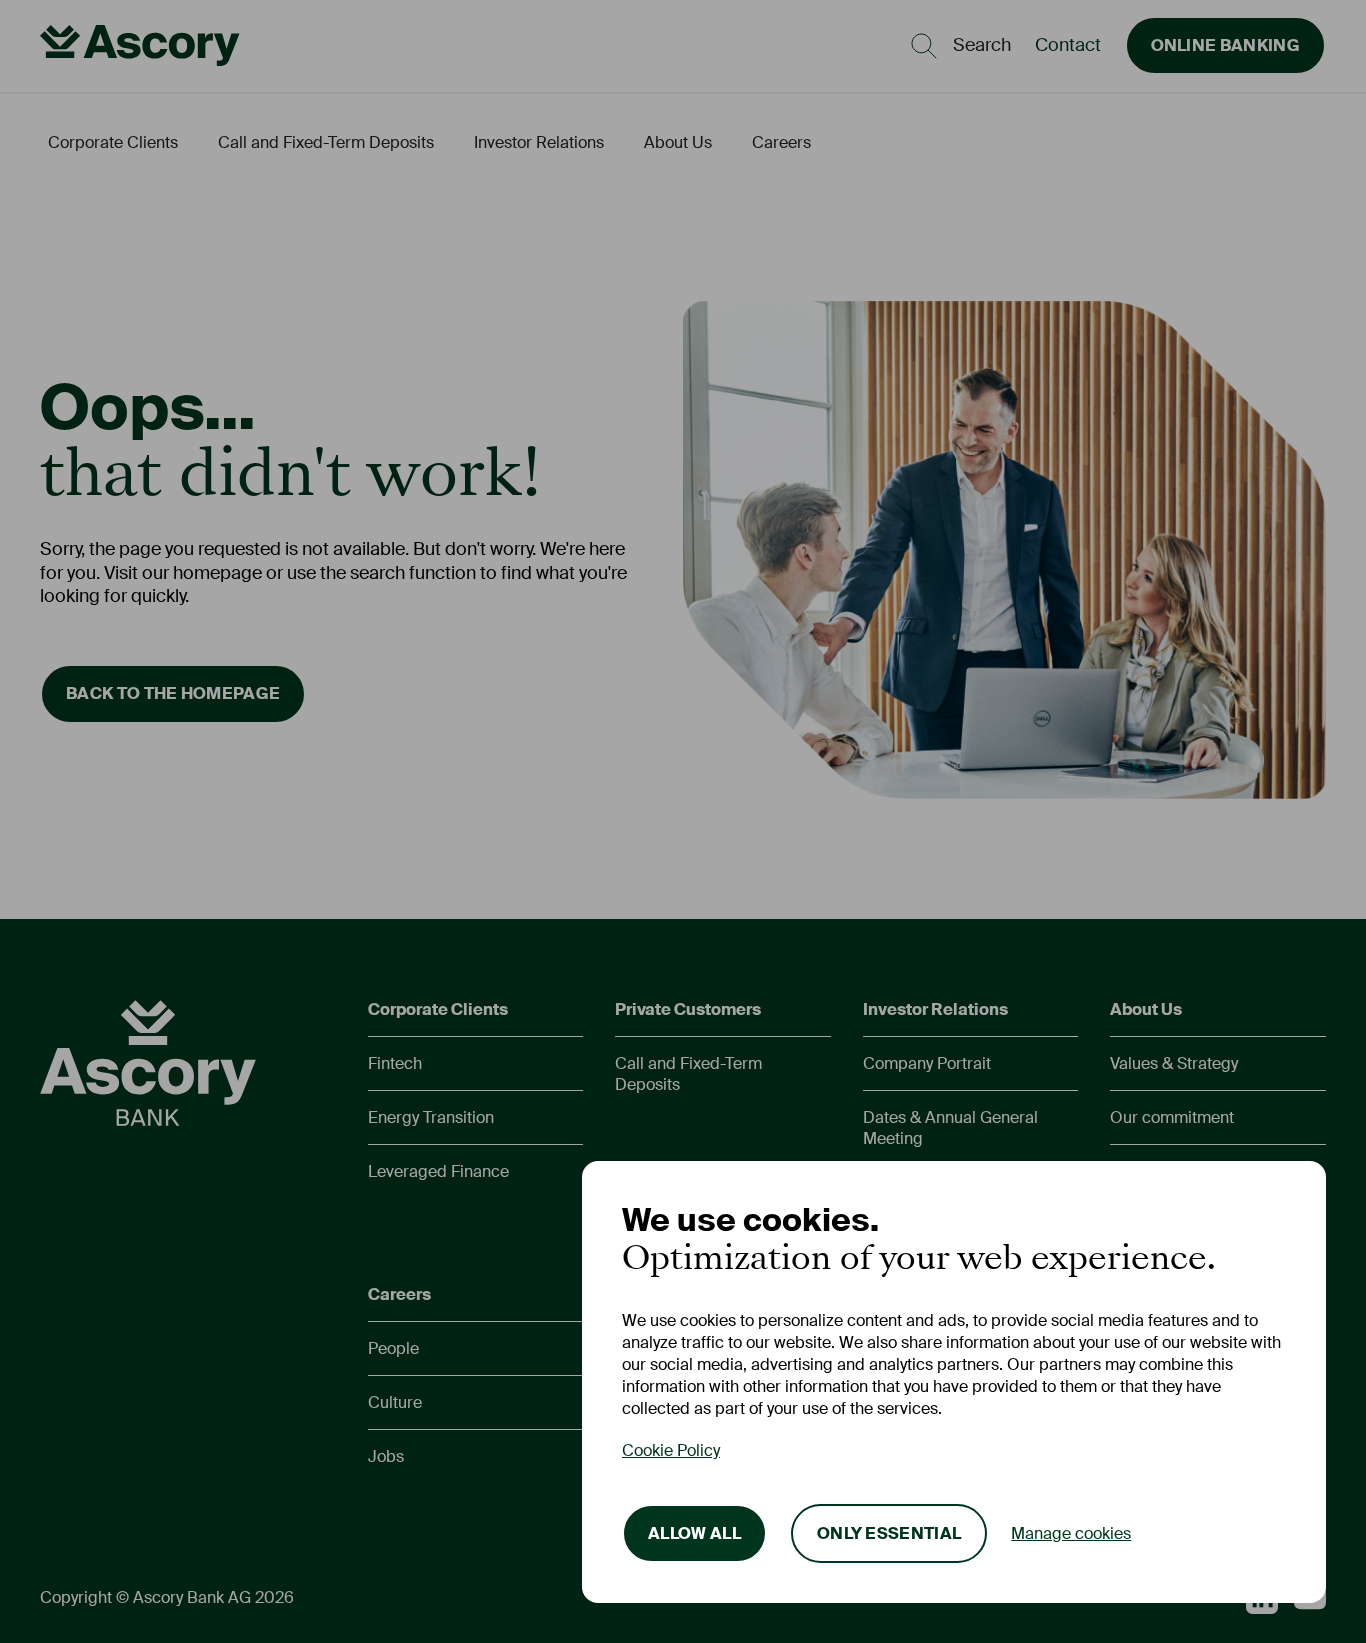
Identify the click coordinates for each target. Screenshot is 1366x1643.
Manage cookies (1071, 1533)
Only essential (889, 1533)
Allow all (694, 1533)
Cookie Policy (671, 1450)
